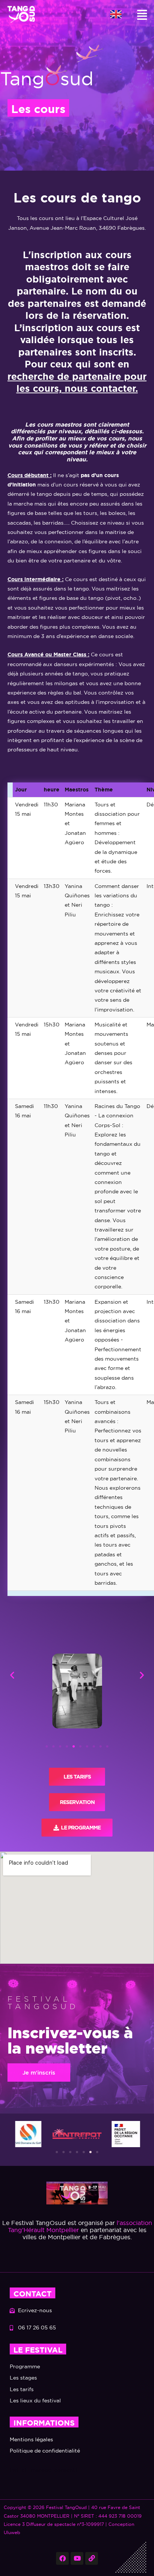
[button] (142, 15)
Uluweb (12, 2532)
